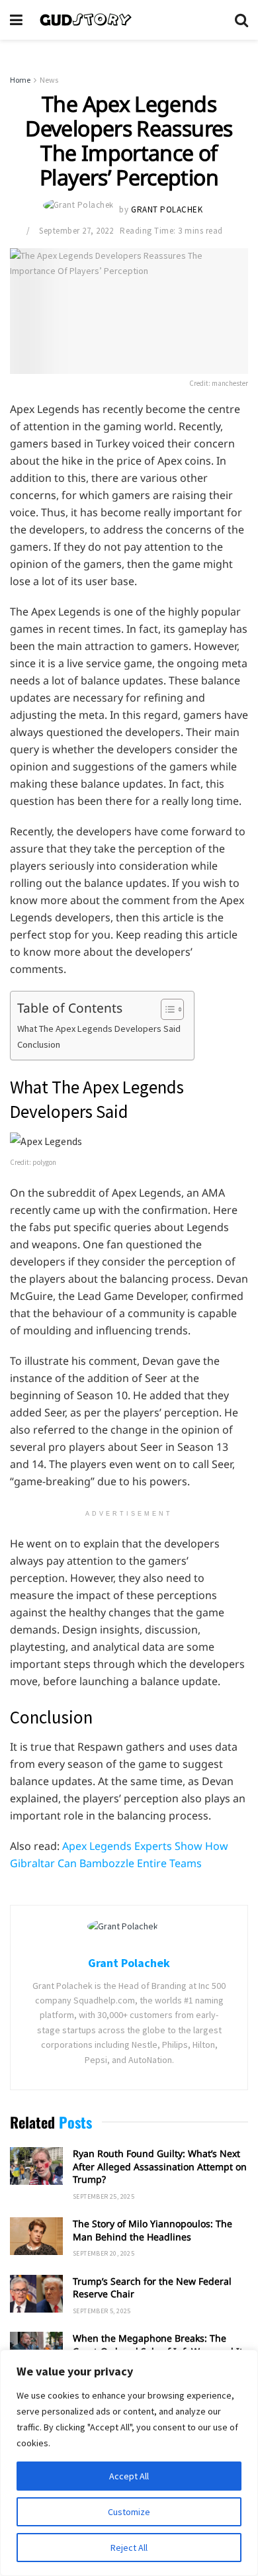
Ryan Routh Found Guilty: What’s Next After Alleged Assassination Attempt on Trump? (160, 2166)
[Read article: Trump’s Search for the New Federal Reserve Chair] (36, 2294)
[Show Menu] (16, 20)
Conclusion (39, 1044)
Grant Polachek (167, 210)
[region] (129, 2463)
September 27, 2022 (76, 231)
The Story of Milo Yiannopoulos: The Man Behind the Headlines (152, 2230)
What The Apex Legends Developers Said (99, 1029)
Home (20, 80)
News (49, 80)
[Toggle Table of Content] (166, 1009)
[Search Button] (241, 20)
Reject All (129, 2548)
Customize (129, 2512)
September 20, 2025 (104, 2253)
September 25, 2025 (104, 2196)
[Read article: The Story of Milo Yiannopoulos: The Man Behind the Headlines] (36, 2236)
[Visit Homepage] (129, 20)
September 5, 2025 (102, 2311)
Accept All (129, 2476)
